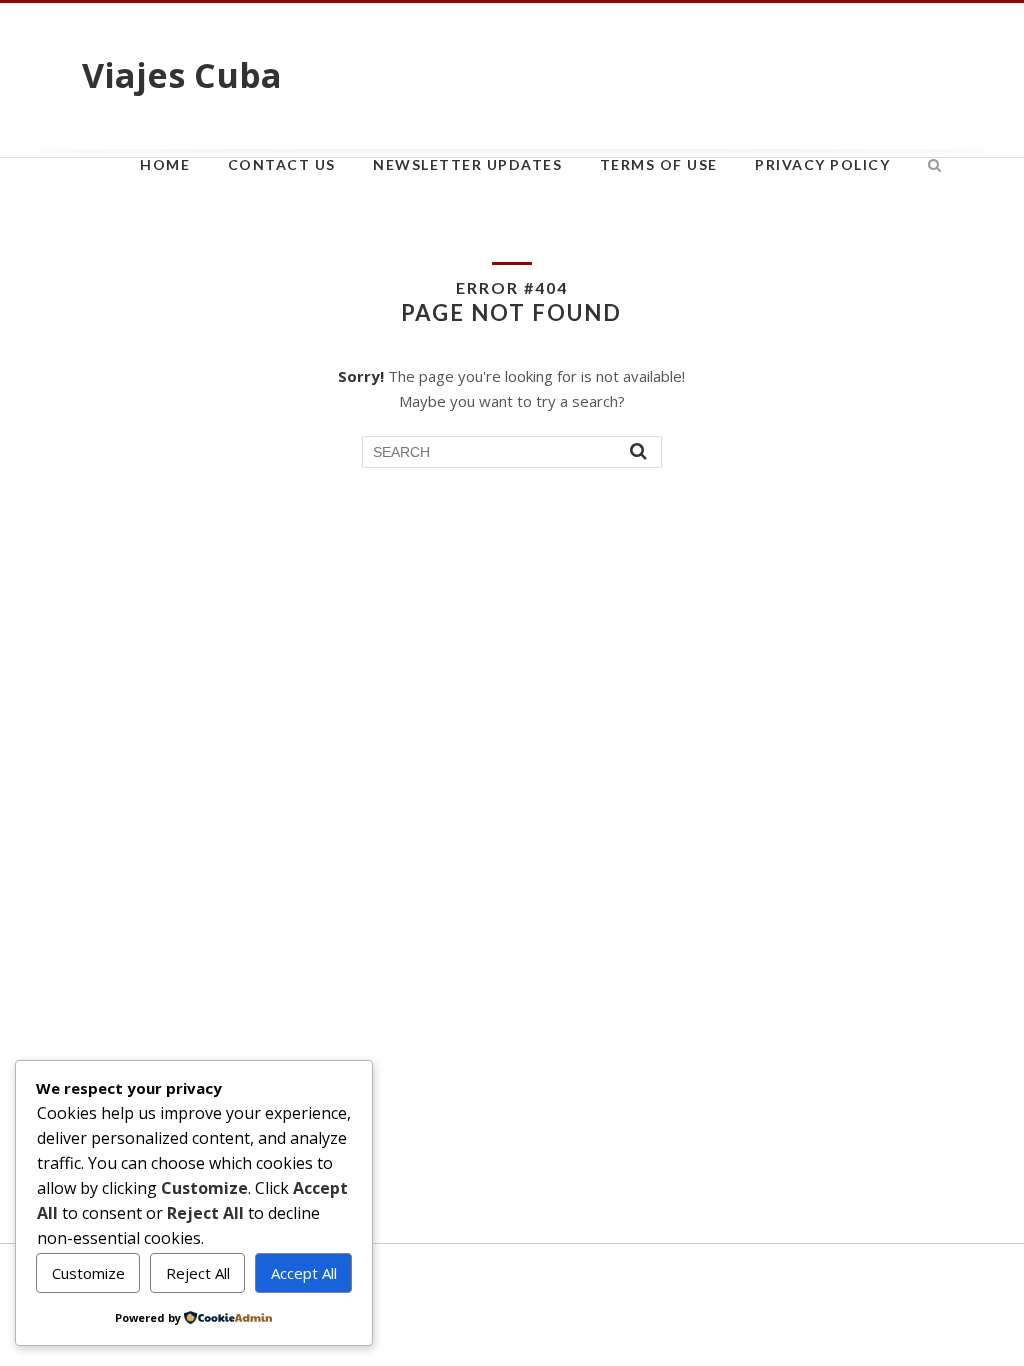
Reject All (198, 1273)
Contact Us (282, 164)
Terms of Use (659, 164)
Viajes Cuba (182, 75)
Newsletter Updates (467, 164)
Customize (88, 1273)
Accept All (304, 1273)
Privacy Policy (822, 164)
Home (165, 164)
